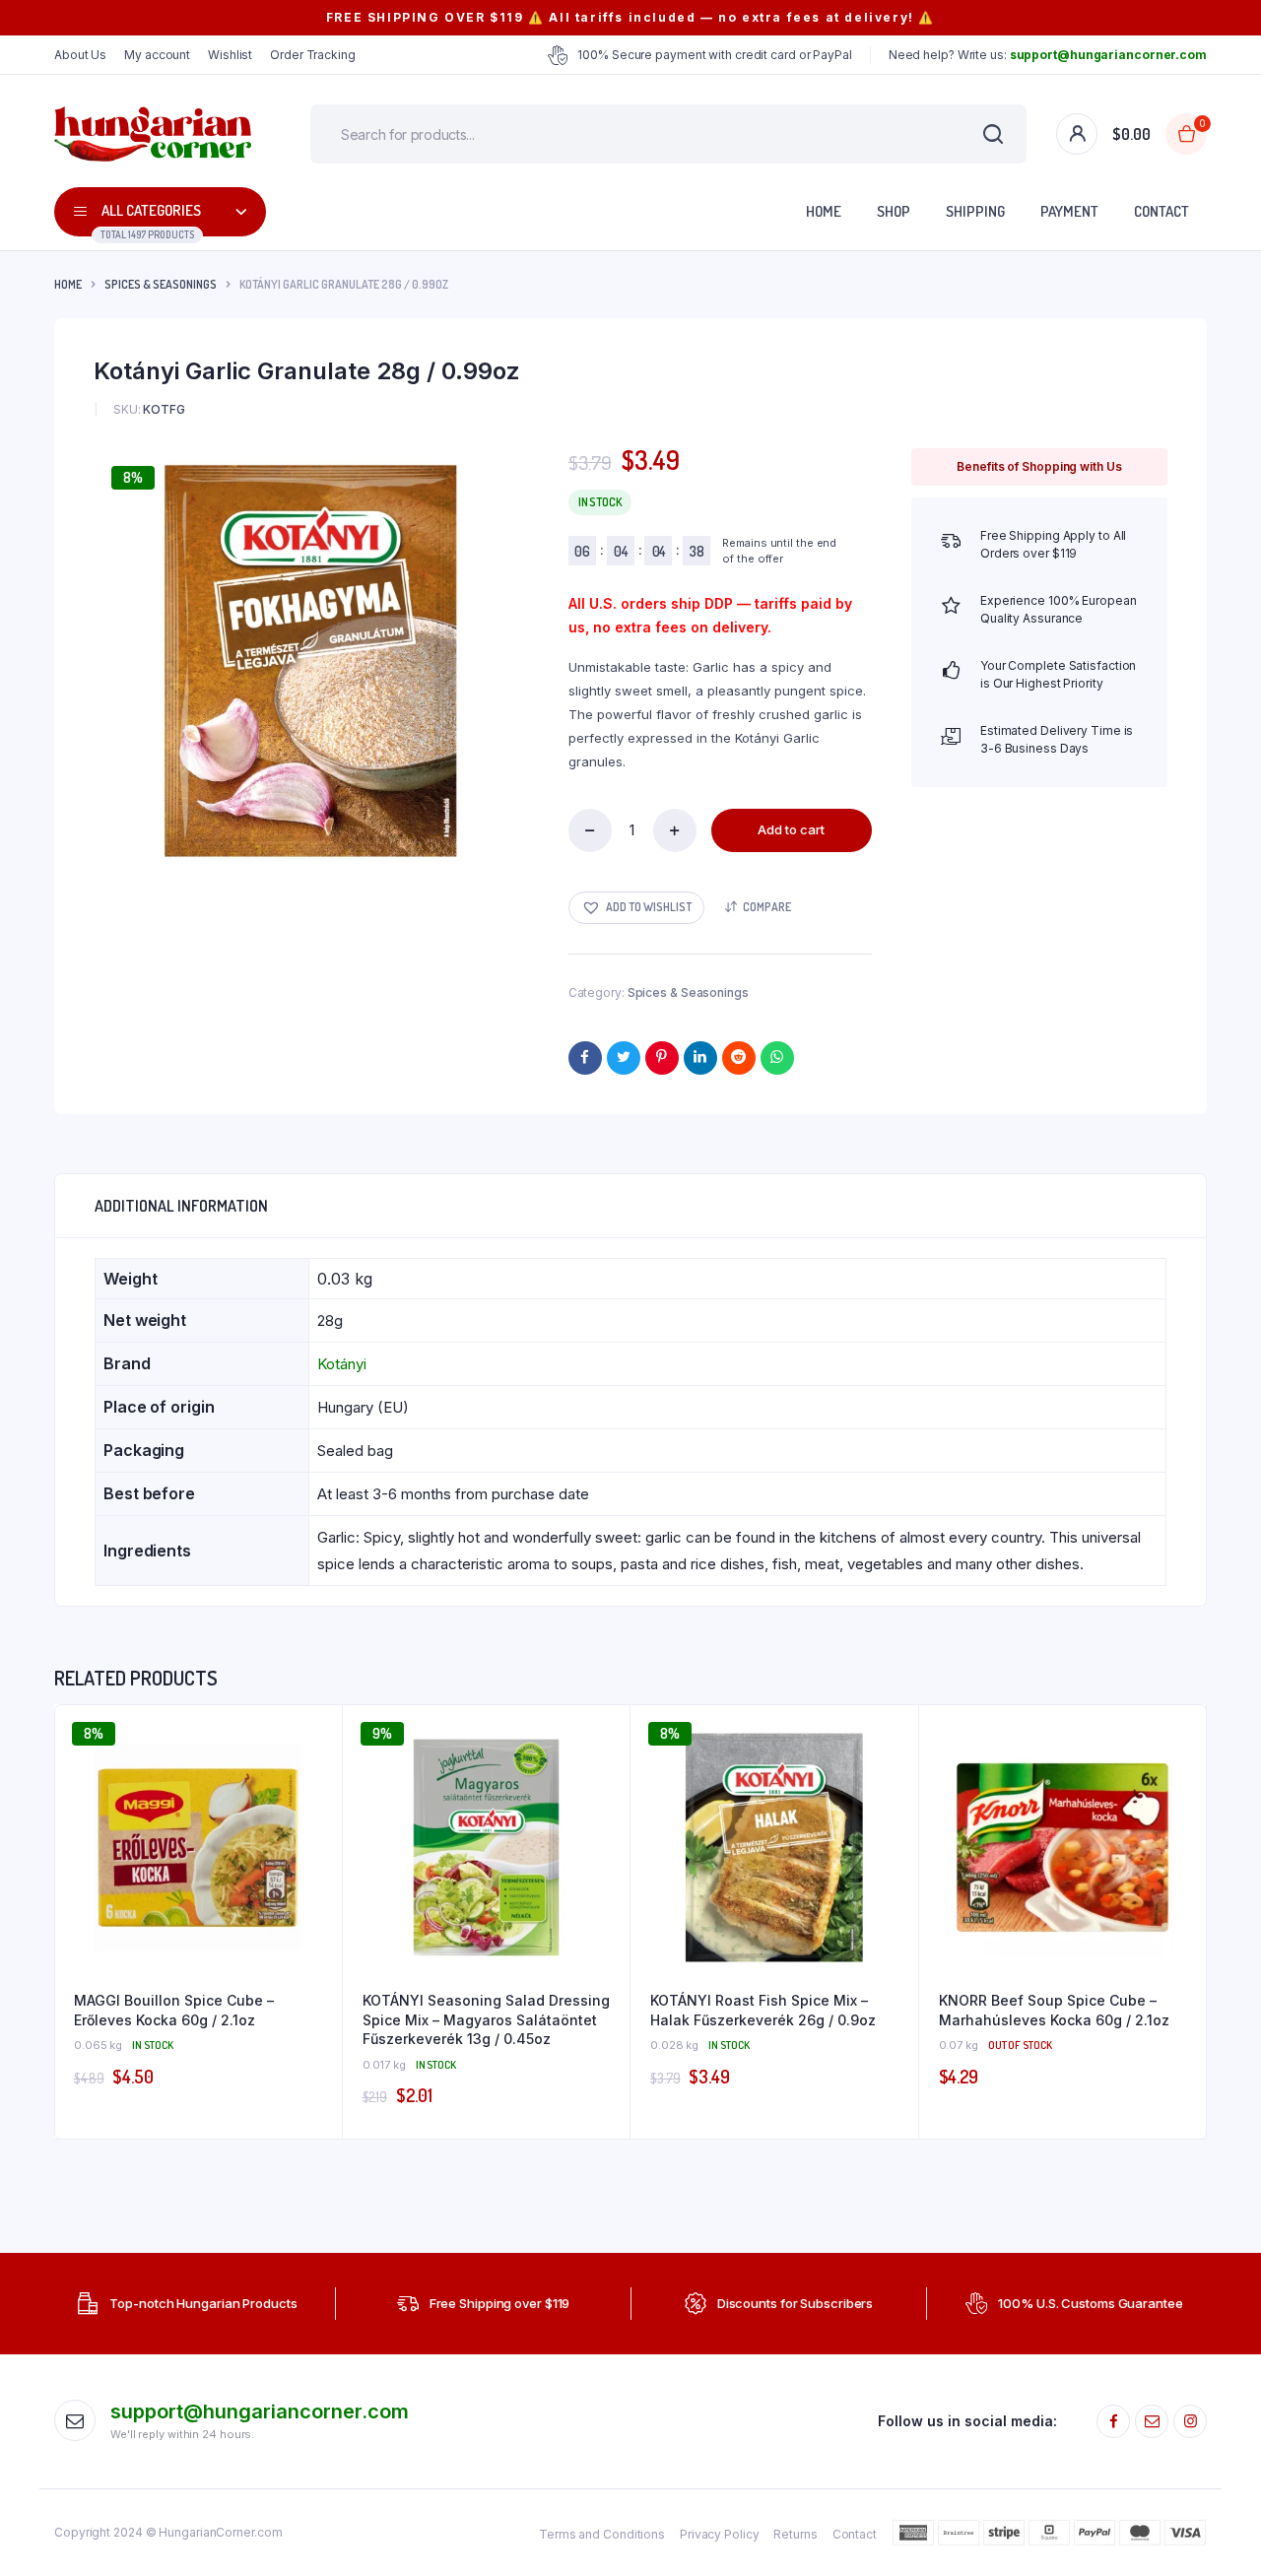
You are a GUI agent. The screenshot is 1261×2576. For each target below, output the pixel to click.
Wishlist (230, 55)
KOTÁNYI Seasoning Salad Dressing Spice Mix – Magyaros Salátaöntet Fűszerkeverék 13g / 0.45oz (486, 2019)
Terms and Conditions (602, 2534)
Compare (767, 907)
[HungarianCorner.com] (153, 134)
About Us (80, 55)
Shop (894, 211)
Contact (1161, 211)
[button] (636, 908)
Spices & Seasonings (161, 284)
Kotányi (342, 1364)
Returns (795, 2534)
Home (824, 211)
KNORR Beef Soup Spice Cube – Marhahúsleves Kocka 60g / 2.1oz (1054, 2010)
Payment (1069, 211)
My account (157, 55)
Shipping (975, 211)
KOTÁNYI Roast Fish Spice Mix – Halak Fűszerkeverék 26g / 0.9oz (763, 2010)
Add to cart (791, 829)
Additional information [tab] (181, 1206)
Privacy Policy (720, 2534)
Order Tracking (313, 55)
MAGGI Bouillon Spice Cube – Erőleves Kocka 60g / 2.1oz (174, 2010)
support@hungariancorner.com (260, 2411)
